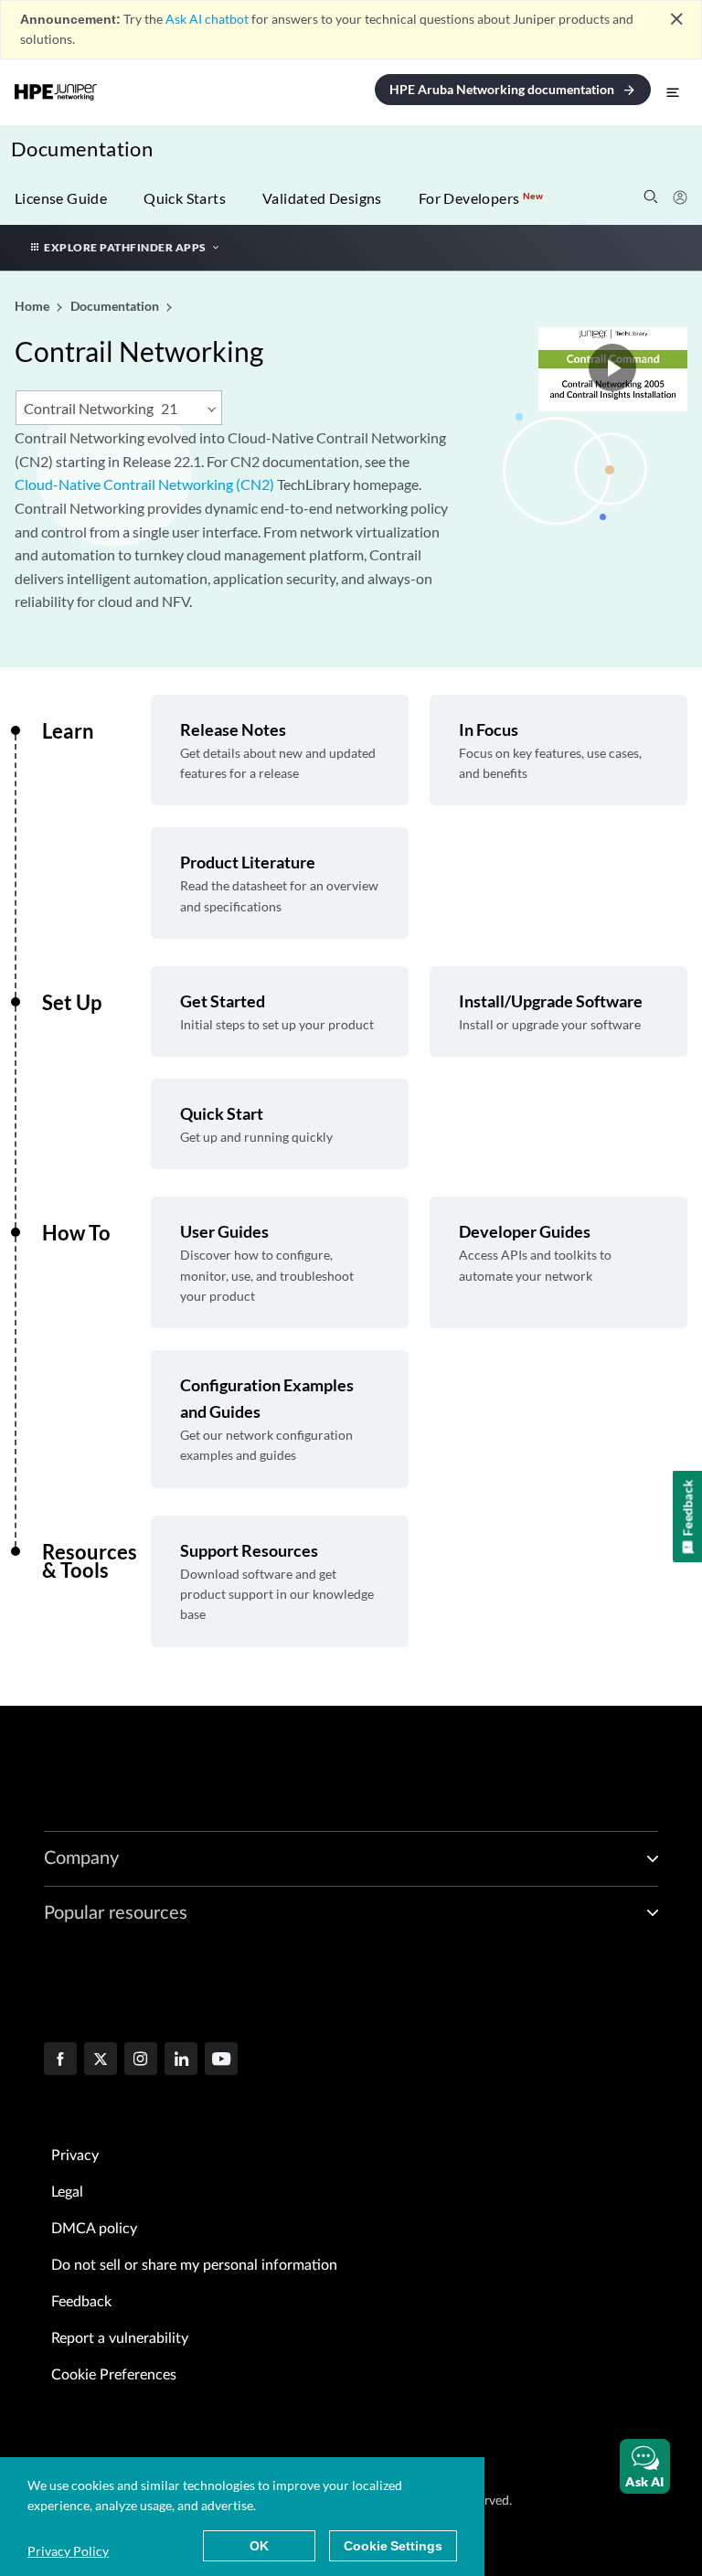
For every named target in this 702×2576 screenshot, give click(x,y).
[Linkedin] (181, 2060)
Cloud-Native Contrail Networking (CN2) (144, 484)
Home (33, 306)
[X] (101, 2060)
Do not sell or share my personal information (194, 2265)
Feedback (81, 2302)
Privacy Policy (68, 2551)
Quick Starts (185, 198)
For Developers (481, 198)
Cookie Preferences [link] (114, 2375)
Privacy (75, 2156)
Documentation (82, 149)
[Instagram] (141, 2060)
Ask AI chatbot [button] (207, 19)
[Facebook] (60, 2060)
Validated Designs (322, 198)
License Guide (61, 198)
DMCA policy (94, 2229)
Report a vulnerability (120, 2338)
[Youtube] (221, 2060)
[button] (645, 2466)
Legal (67, 2192)
